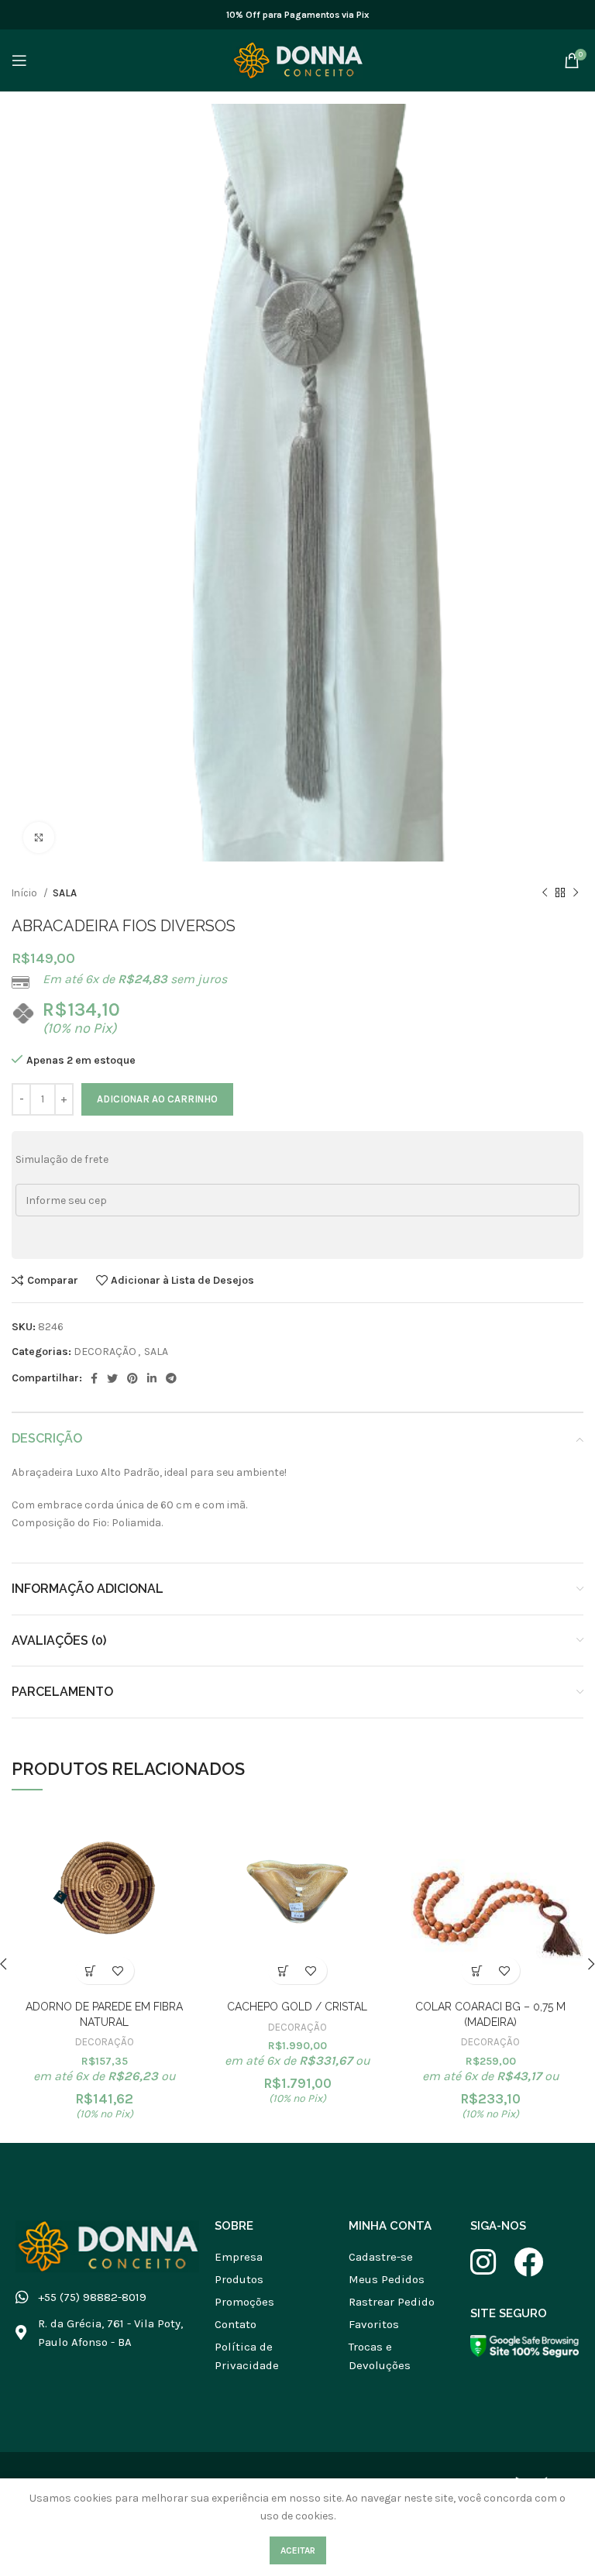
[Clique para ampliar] (39, 837)
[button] (91, 1971)
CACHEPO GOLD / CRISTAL (297, 2007)
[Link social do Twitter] (112, 1378)
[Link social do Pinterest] (132, 1378)
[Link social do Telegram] (171, 1378)
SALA (65, 893)
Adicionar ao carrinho (157, 1099)
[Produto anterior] (545, 893)
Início (26, 893)
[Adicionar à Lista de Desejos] (118, 1971)
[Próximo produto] (576, 893)
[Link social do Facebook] (94, 1378)
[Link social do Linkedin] (152, 1378)
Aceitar (298, 2550)
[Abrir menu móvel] (19, 60)
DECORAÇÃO (105, 1352)
